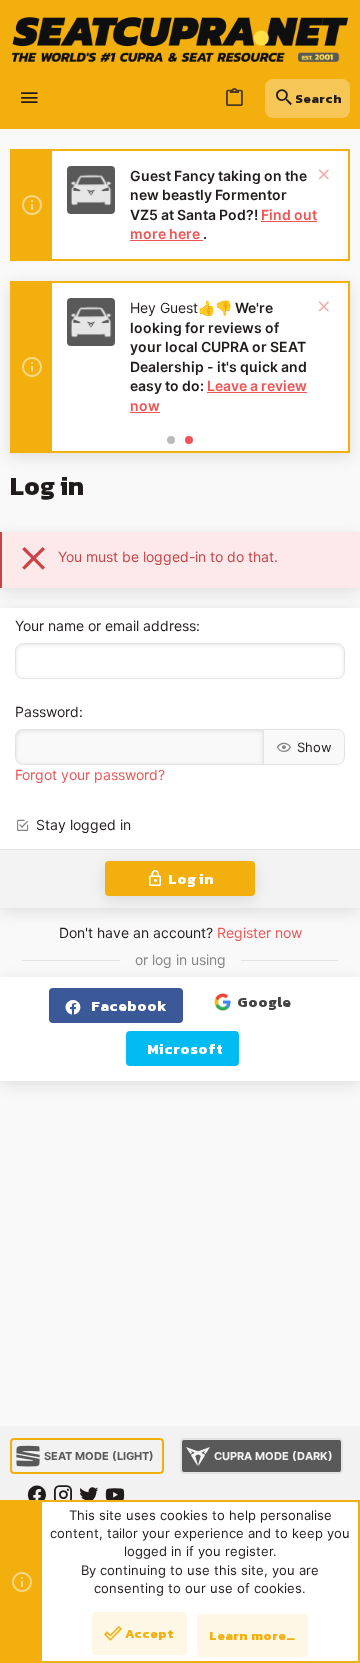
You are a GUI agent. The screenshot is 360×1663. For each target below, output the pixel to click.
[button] (29, 98)
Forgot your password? (90, 774)
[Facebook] (37, 1495)
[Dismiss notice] (321, 176)
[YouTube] (115, 1495)
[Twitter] (89, 1495)
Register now (259, 932)
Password (47, 711)
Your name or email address (105, 625)
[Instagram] (63, 1495)
